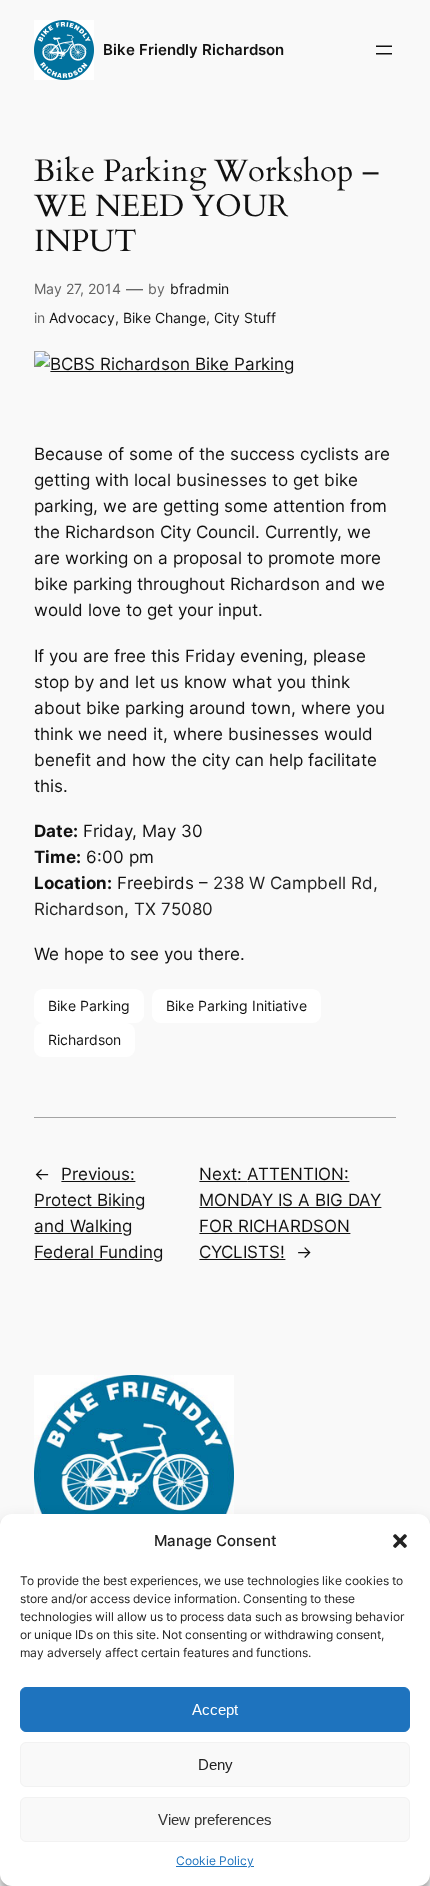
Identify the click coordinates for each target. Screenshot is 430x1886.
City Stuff (245, 317)
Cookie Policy (215, 1860)
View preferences (215, 1819)
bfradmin (199, 288)
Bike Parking (89, 1005)
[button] (400, 1541)
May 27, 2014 (77, 288)
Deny (215, 1764)
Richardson (84, 1039)
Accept (215, 1709)
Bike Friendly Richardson (193, 50)
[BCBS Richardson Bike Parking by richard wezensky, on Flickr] (164, 364)
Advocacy (82, 317)
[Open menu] (384, 50)
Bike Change (164, 317)
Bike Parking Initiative (236, 1005)
